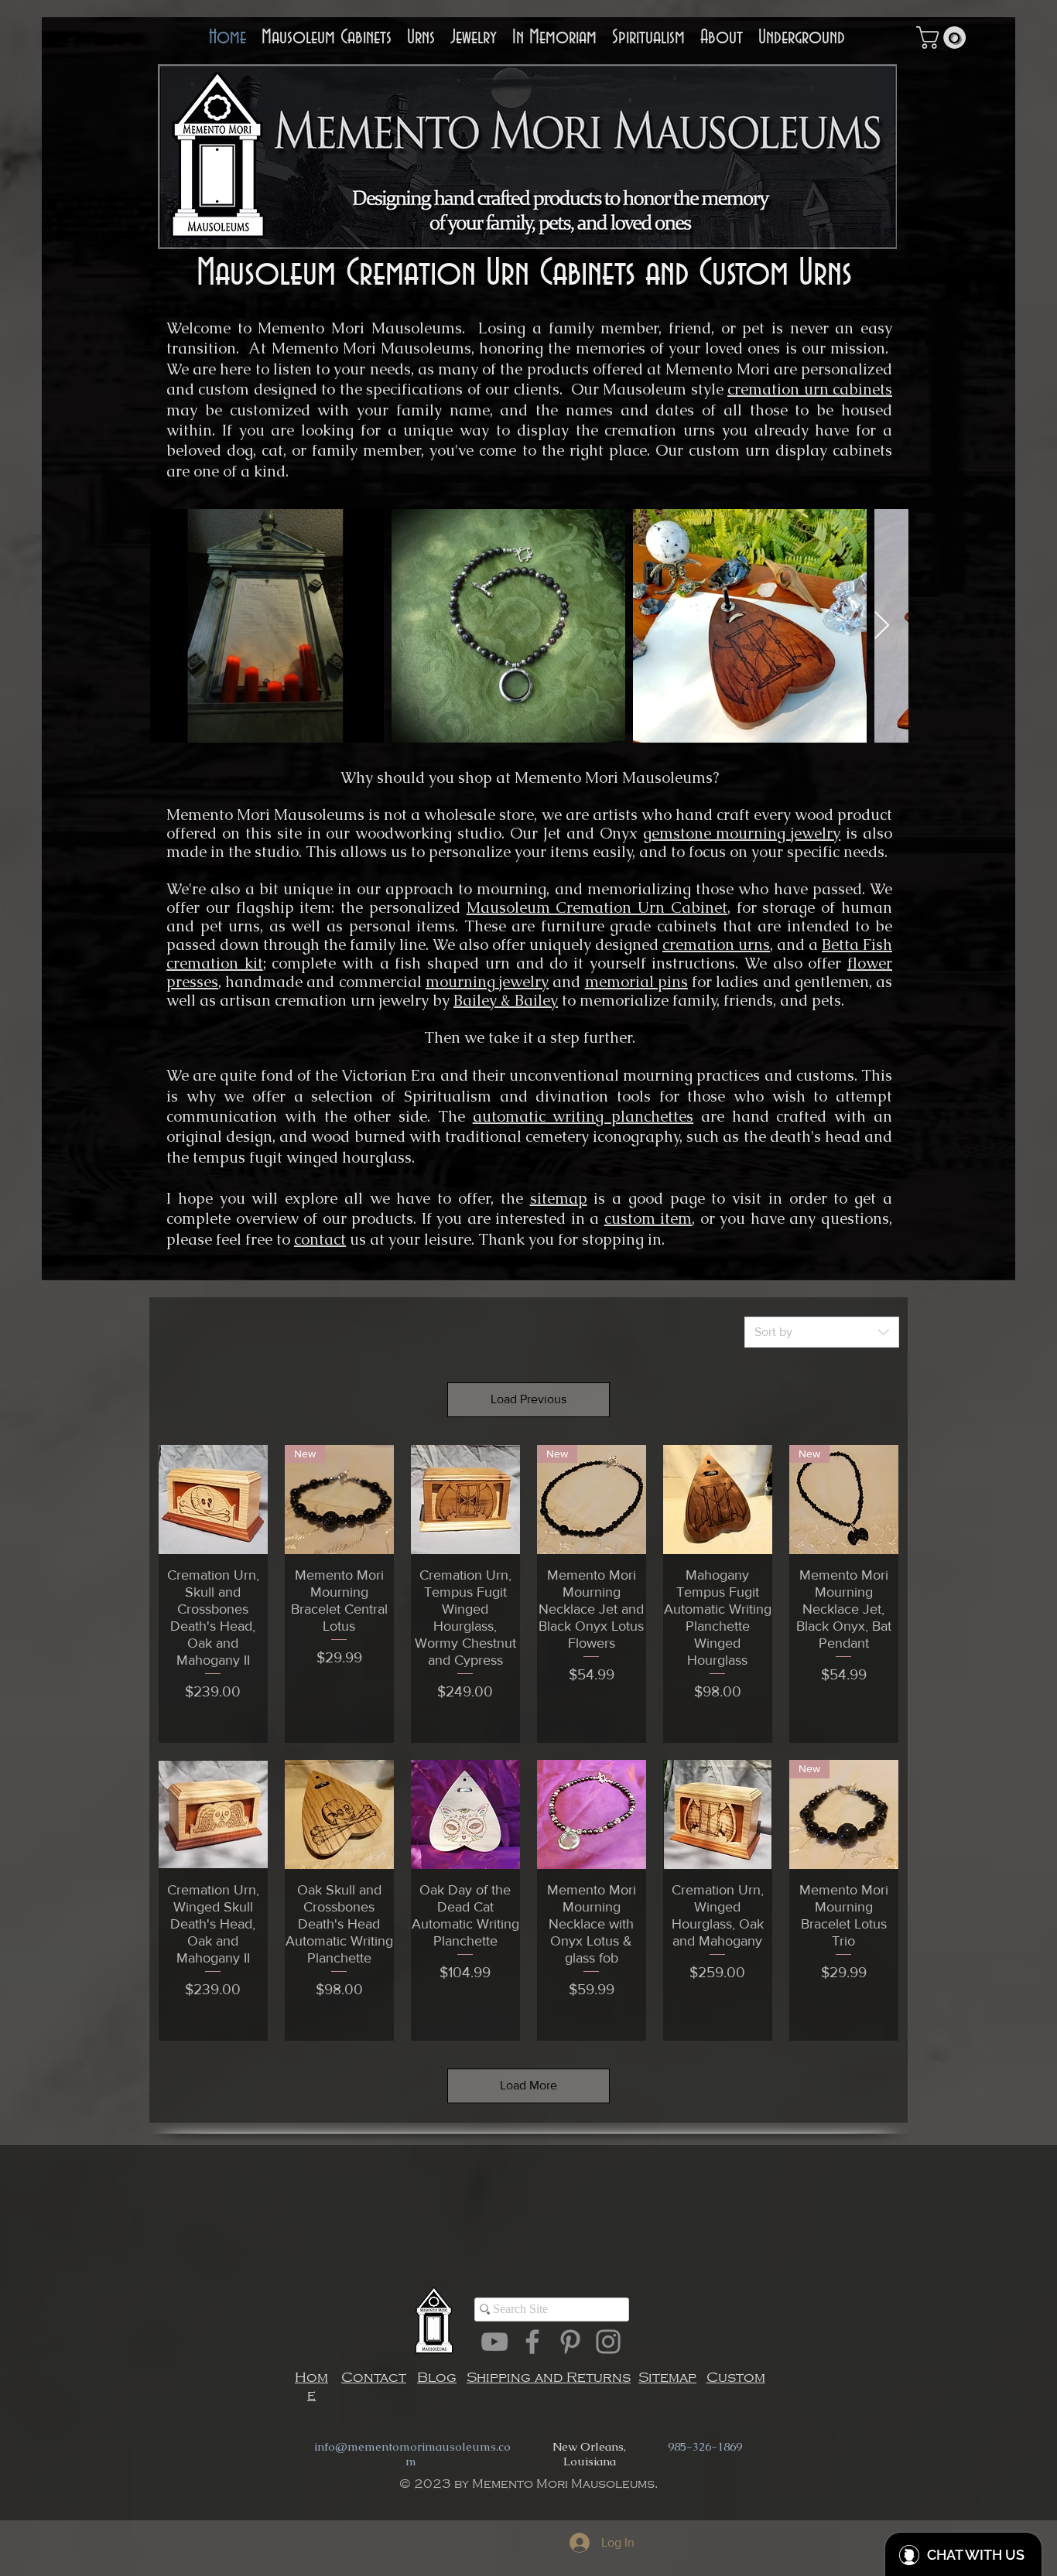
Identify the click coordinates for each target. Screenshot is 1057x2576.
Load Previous (528, 1399)
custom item (648, 1218)
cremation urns (716, 945)
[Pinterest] (570, 2342)
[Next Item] (882, 626)
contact (320, 1239)
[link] (944, 38)
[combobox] (822, 1332)
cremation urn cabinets (810, 389)
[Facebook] (532, 2342)
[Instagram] (608, 2342)
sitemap (559, 1198)
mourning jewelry (487, 982)
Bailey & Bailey (506, 1000)
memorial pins (636, 982)
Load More (528, 2085)
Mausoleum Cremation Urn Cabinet (597, 907)
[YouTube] (494, 2342)
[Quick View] (213, 1500)
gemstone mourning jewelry (742, 833)
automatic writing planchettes (583, 1116)
